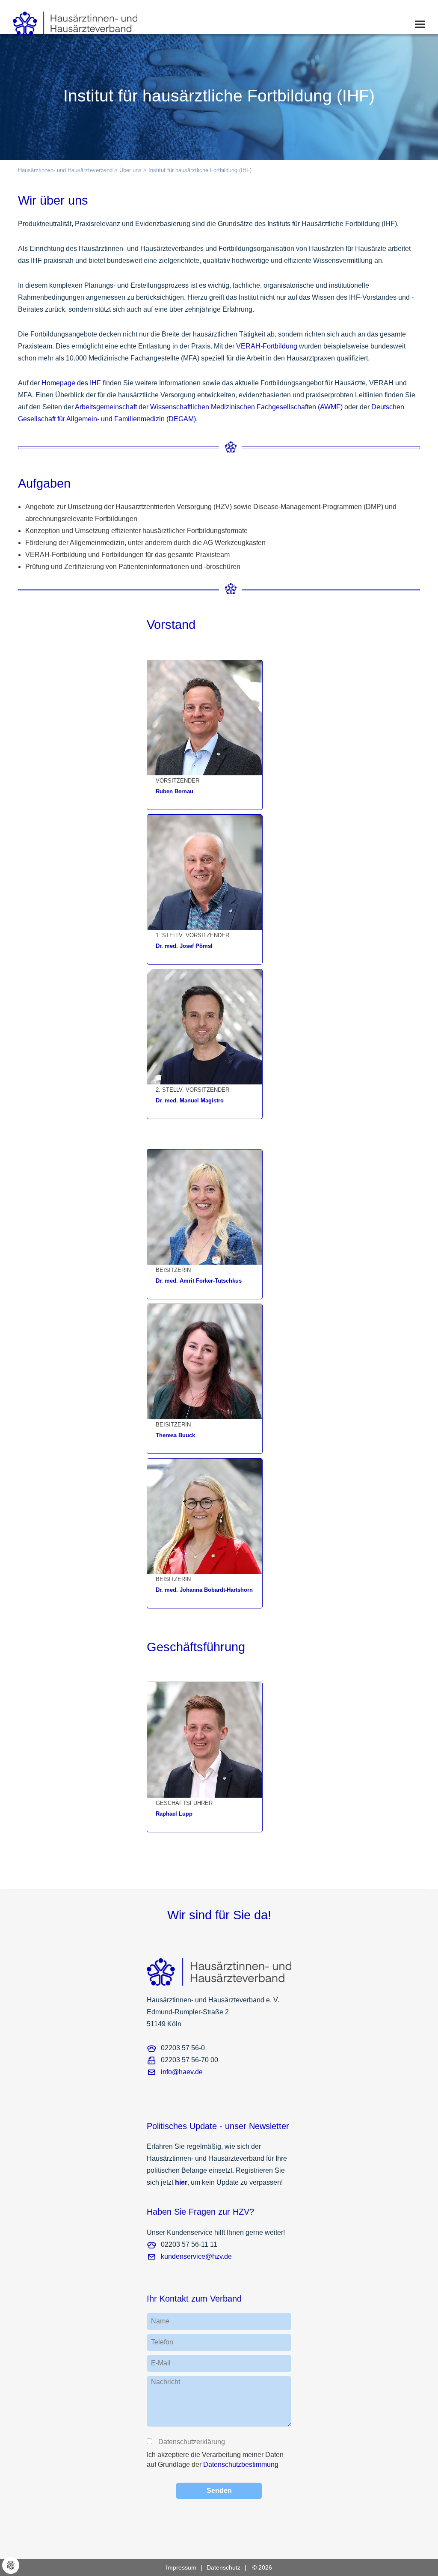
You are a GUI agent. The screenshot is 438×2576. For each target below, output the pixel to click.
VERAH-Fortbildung (267, 346)
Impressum (181, 2567)
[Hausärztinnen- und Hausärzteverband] (69, 21)
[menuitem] (186, 2567)
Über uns (130, 170)
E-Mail (161, 2363)
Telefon (162, 2342)
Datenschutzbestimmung (241, 2464)
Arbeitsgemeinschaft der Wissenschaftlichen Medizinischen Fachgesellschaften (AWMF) (209, 407)
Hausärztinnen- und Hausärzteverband (65, 170)
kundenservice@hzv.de (196, 2256)
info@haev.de (182, 2072)
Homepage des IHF (71, 383)
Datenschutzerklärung (191, 2442)
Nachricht (166, 2382)
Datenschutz (223, 2567)
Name (160, 2321)
